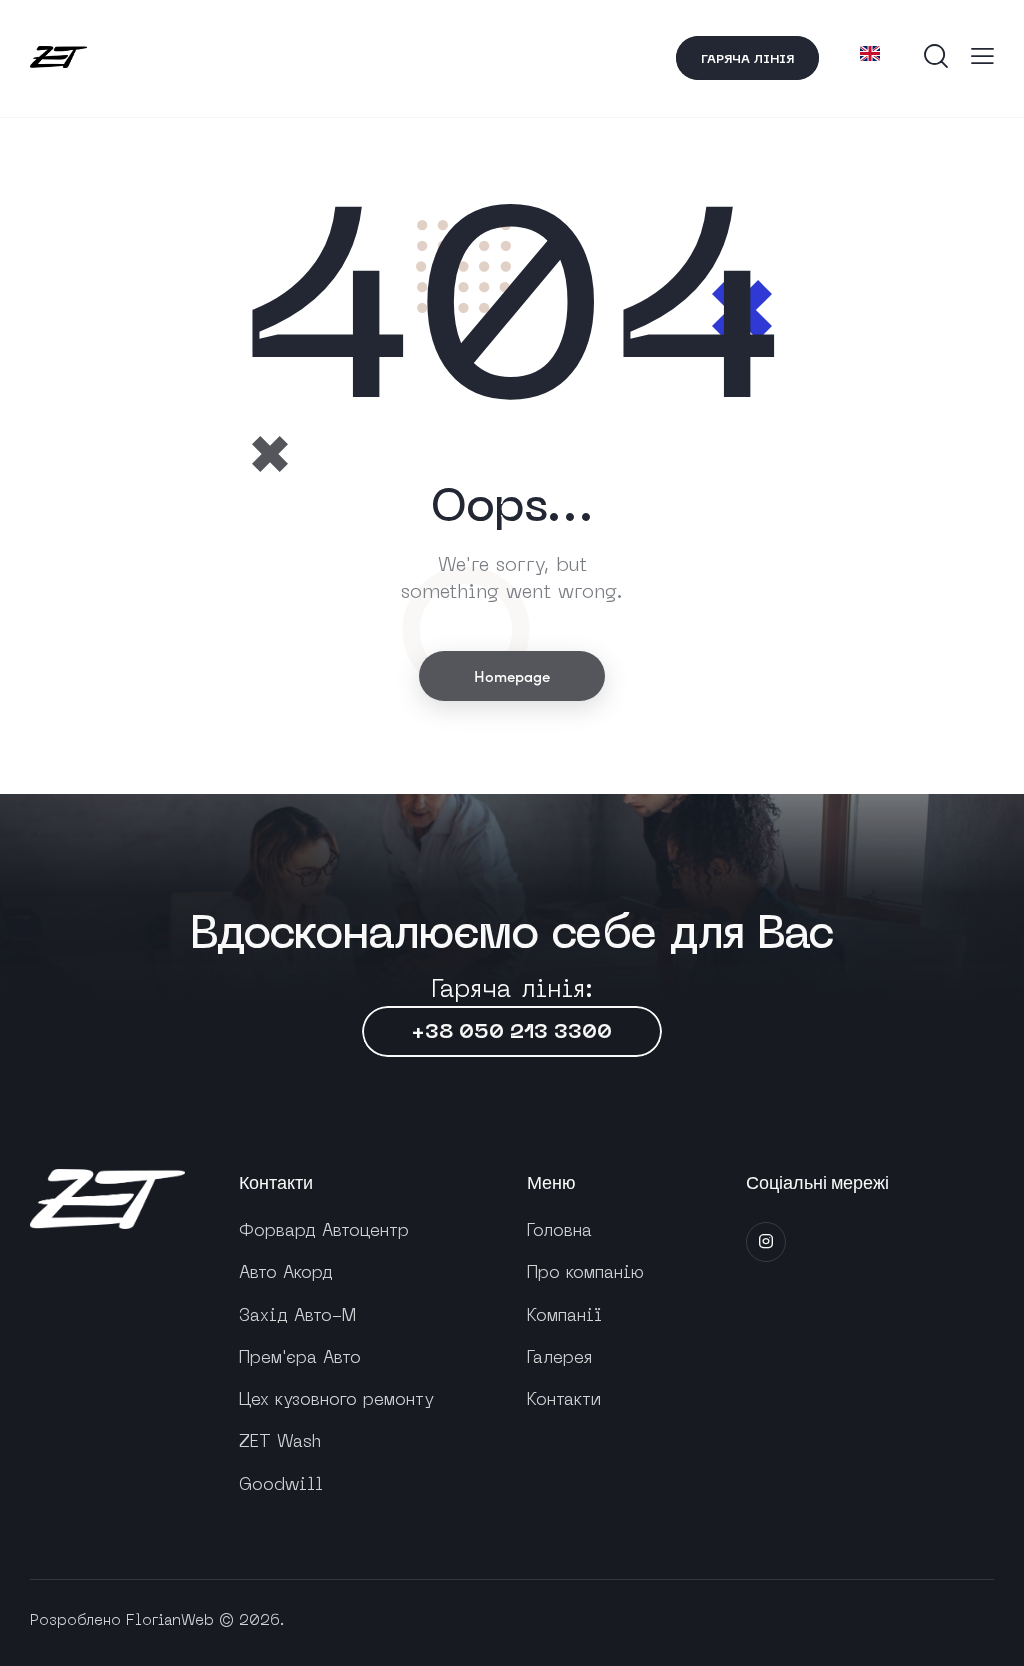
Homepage (512, 675)
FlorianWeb (170, 1621)
